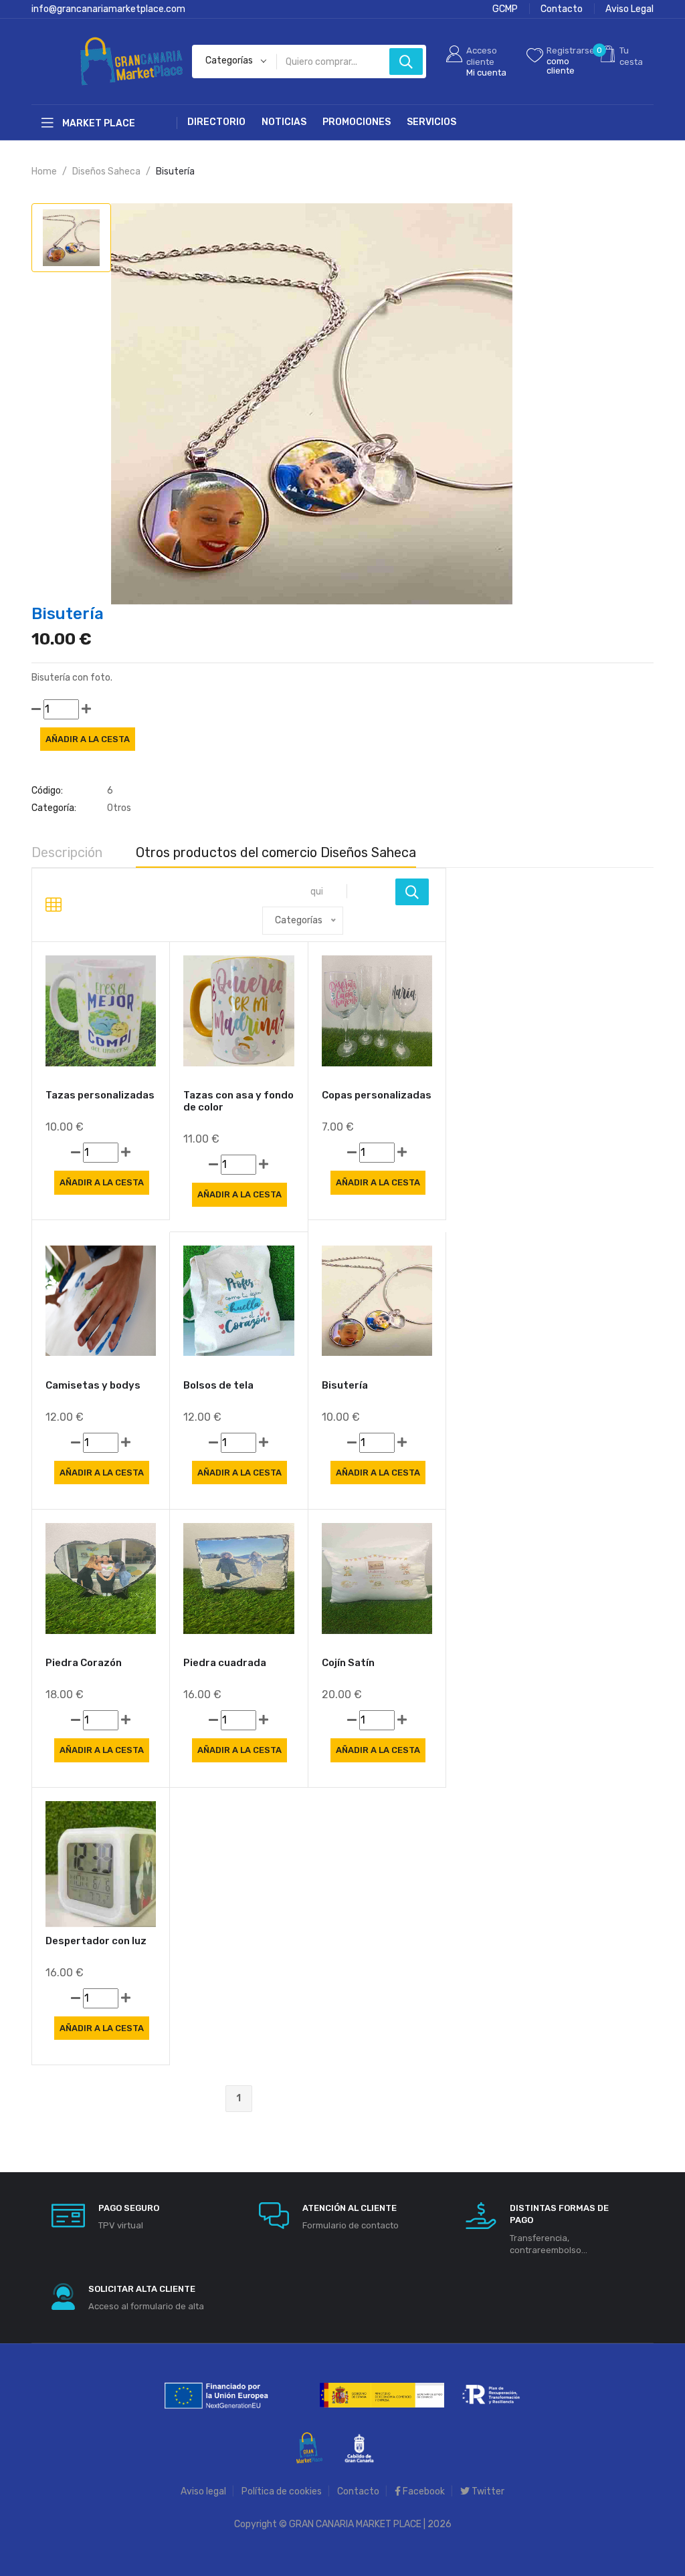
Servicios (431, 122)
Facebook (423, 2491)
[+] (86, 709)
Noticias (284, 122)
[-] (36, 709)
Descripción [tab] (67, 852)
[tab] (71, 238)
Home (44, 171)
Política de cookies (282, 2491)
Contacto (562, 9)
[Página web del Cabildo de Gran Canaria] (359, 2447)
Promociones (357, 122)
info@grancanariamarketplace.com (108, 9)
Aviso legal (203, 2491)
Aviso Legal (629, 9)
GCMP (505, 9)
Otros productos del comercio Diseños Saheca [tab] (276, 852)
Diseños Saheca (106, 171)
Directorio (216, 122)
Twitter (487, 2491)
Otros (119, 808)
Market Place (98, 123)
